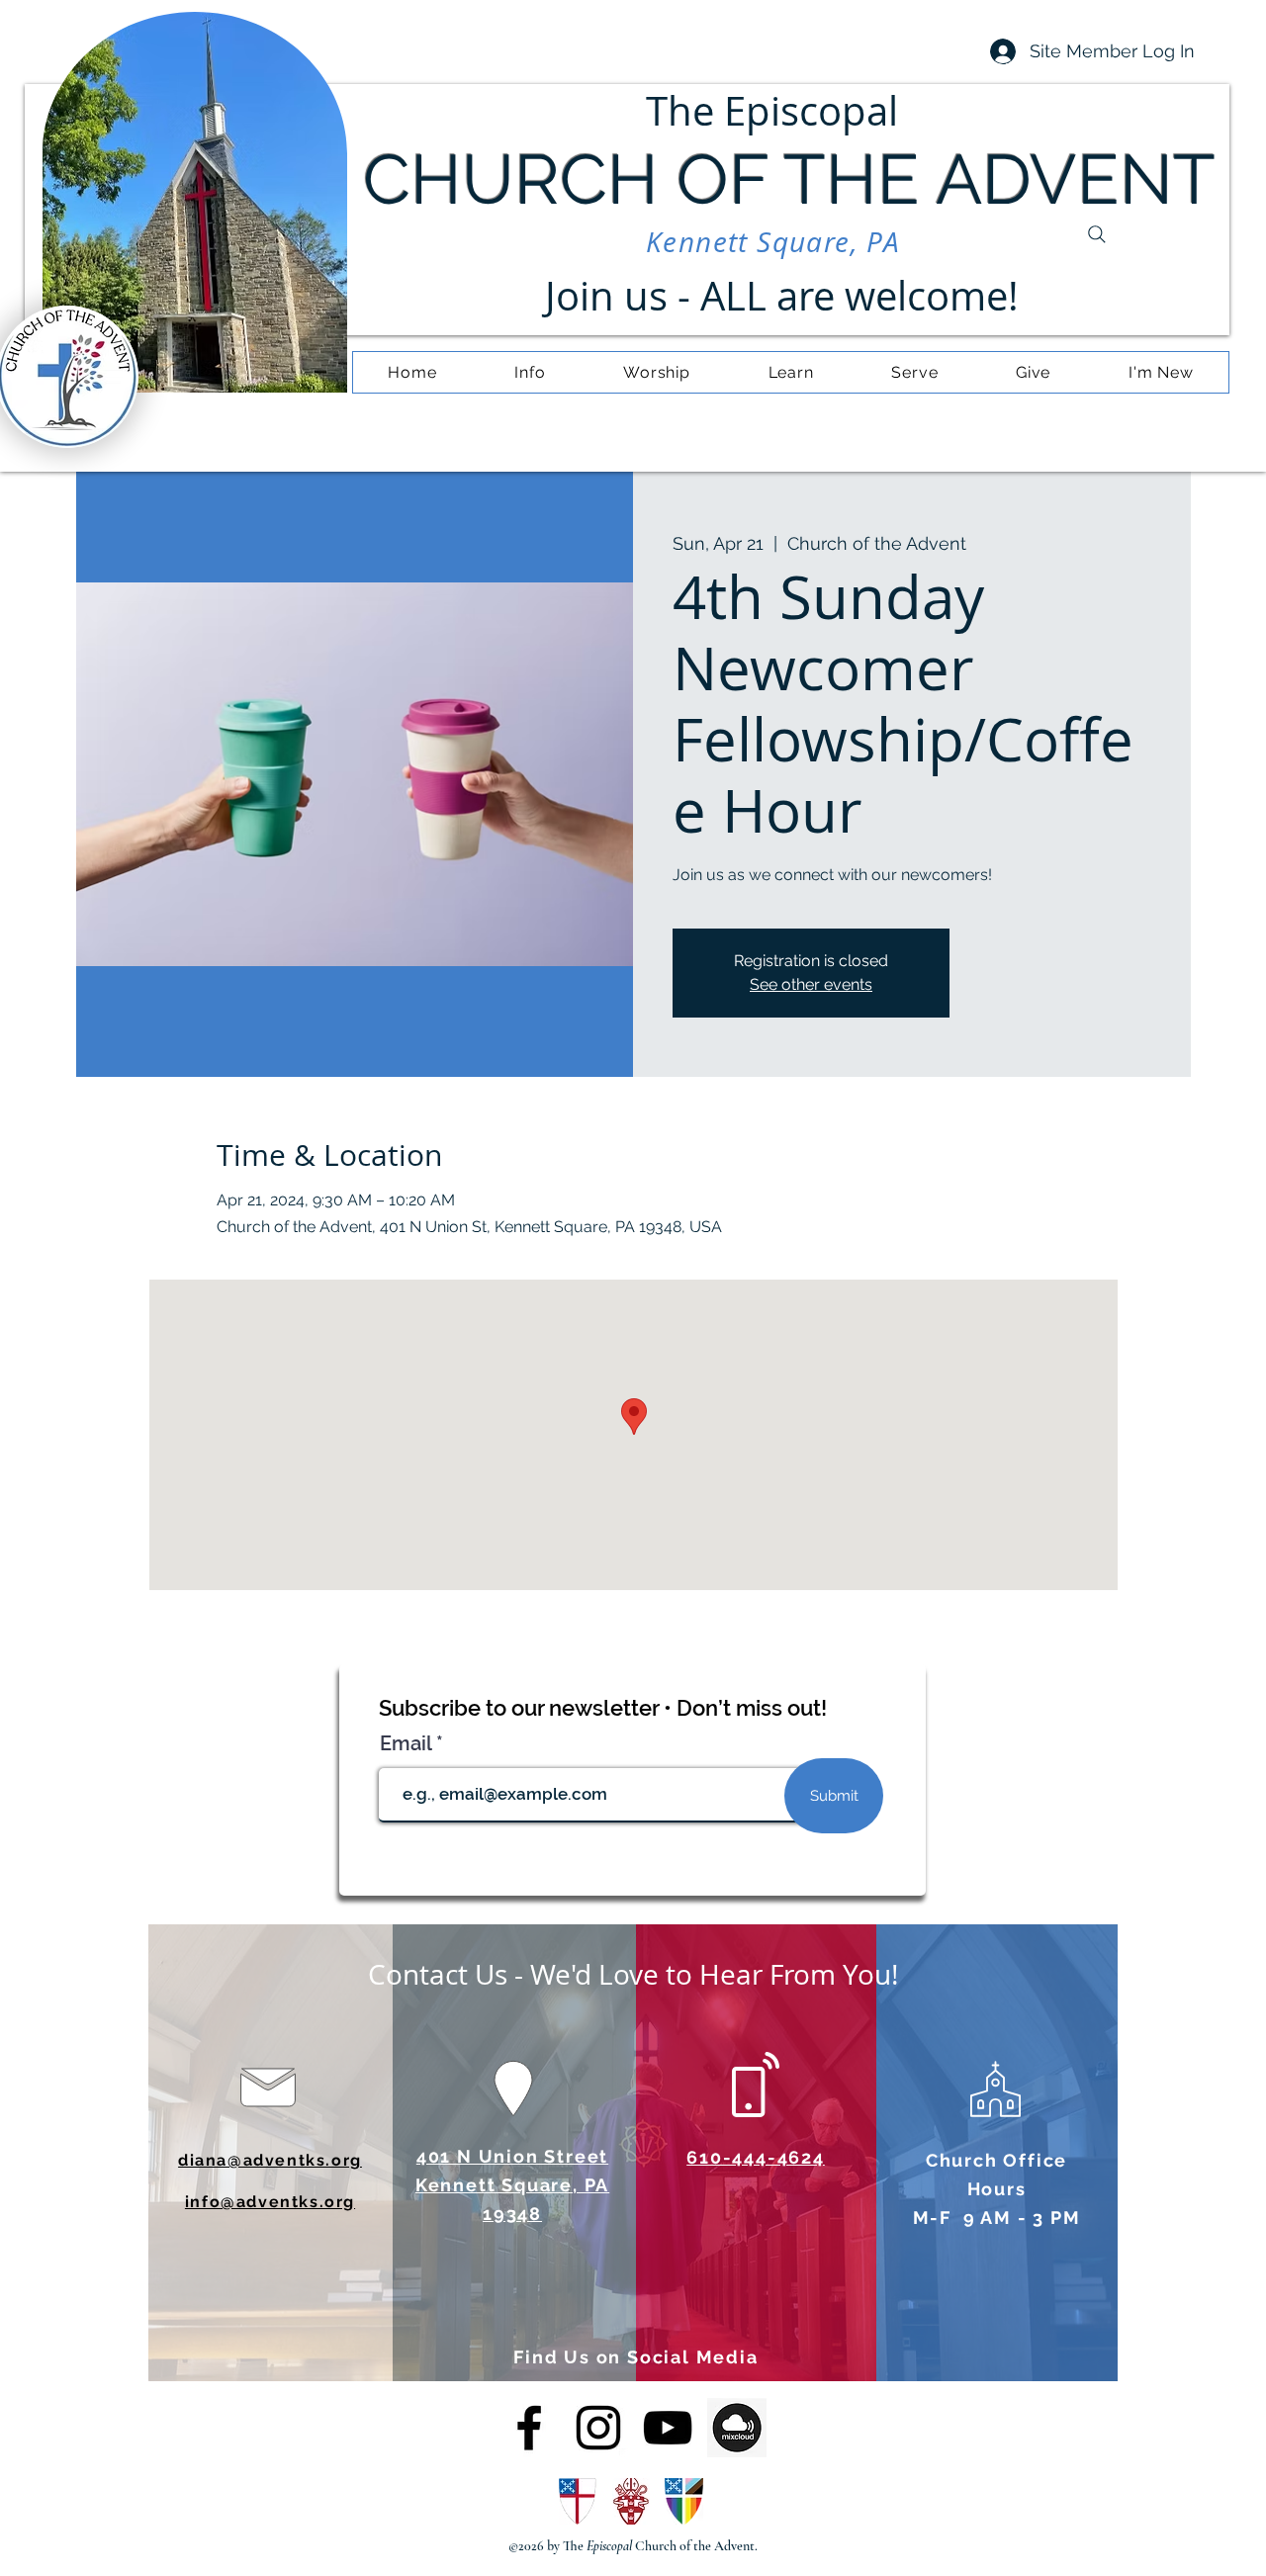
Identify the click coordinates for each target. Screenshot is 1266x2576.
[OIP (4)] (737, 2428)
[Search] (1097, 234)
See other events (811, 984)
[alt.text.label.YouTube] (668, 2428)
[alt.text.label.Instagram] (598, 2428)
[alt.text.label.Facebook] (529, 2428)
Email (408, 1743)
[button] (530, 372)
